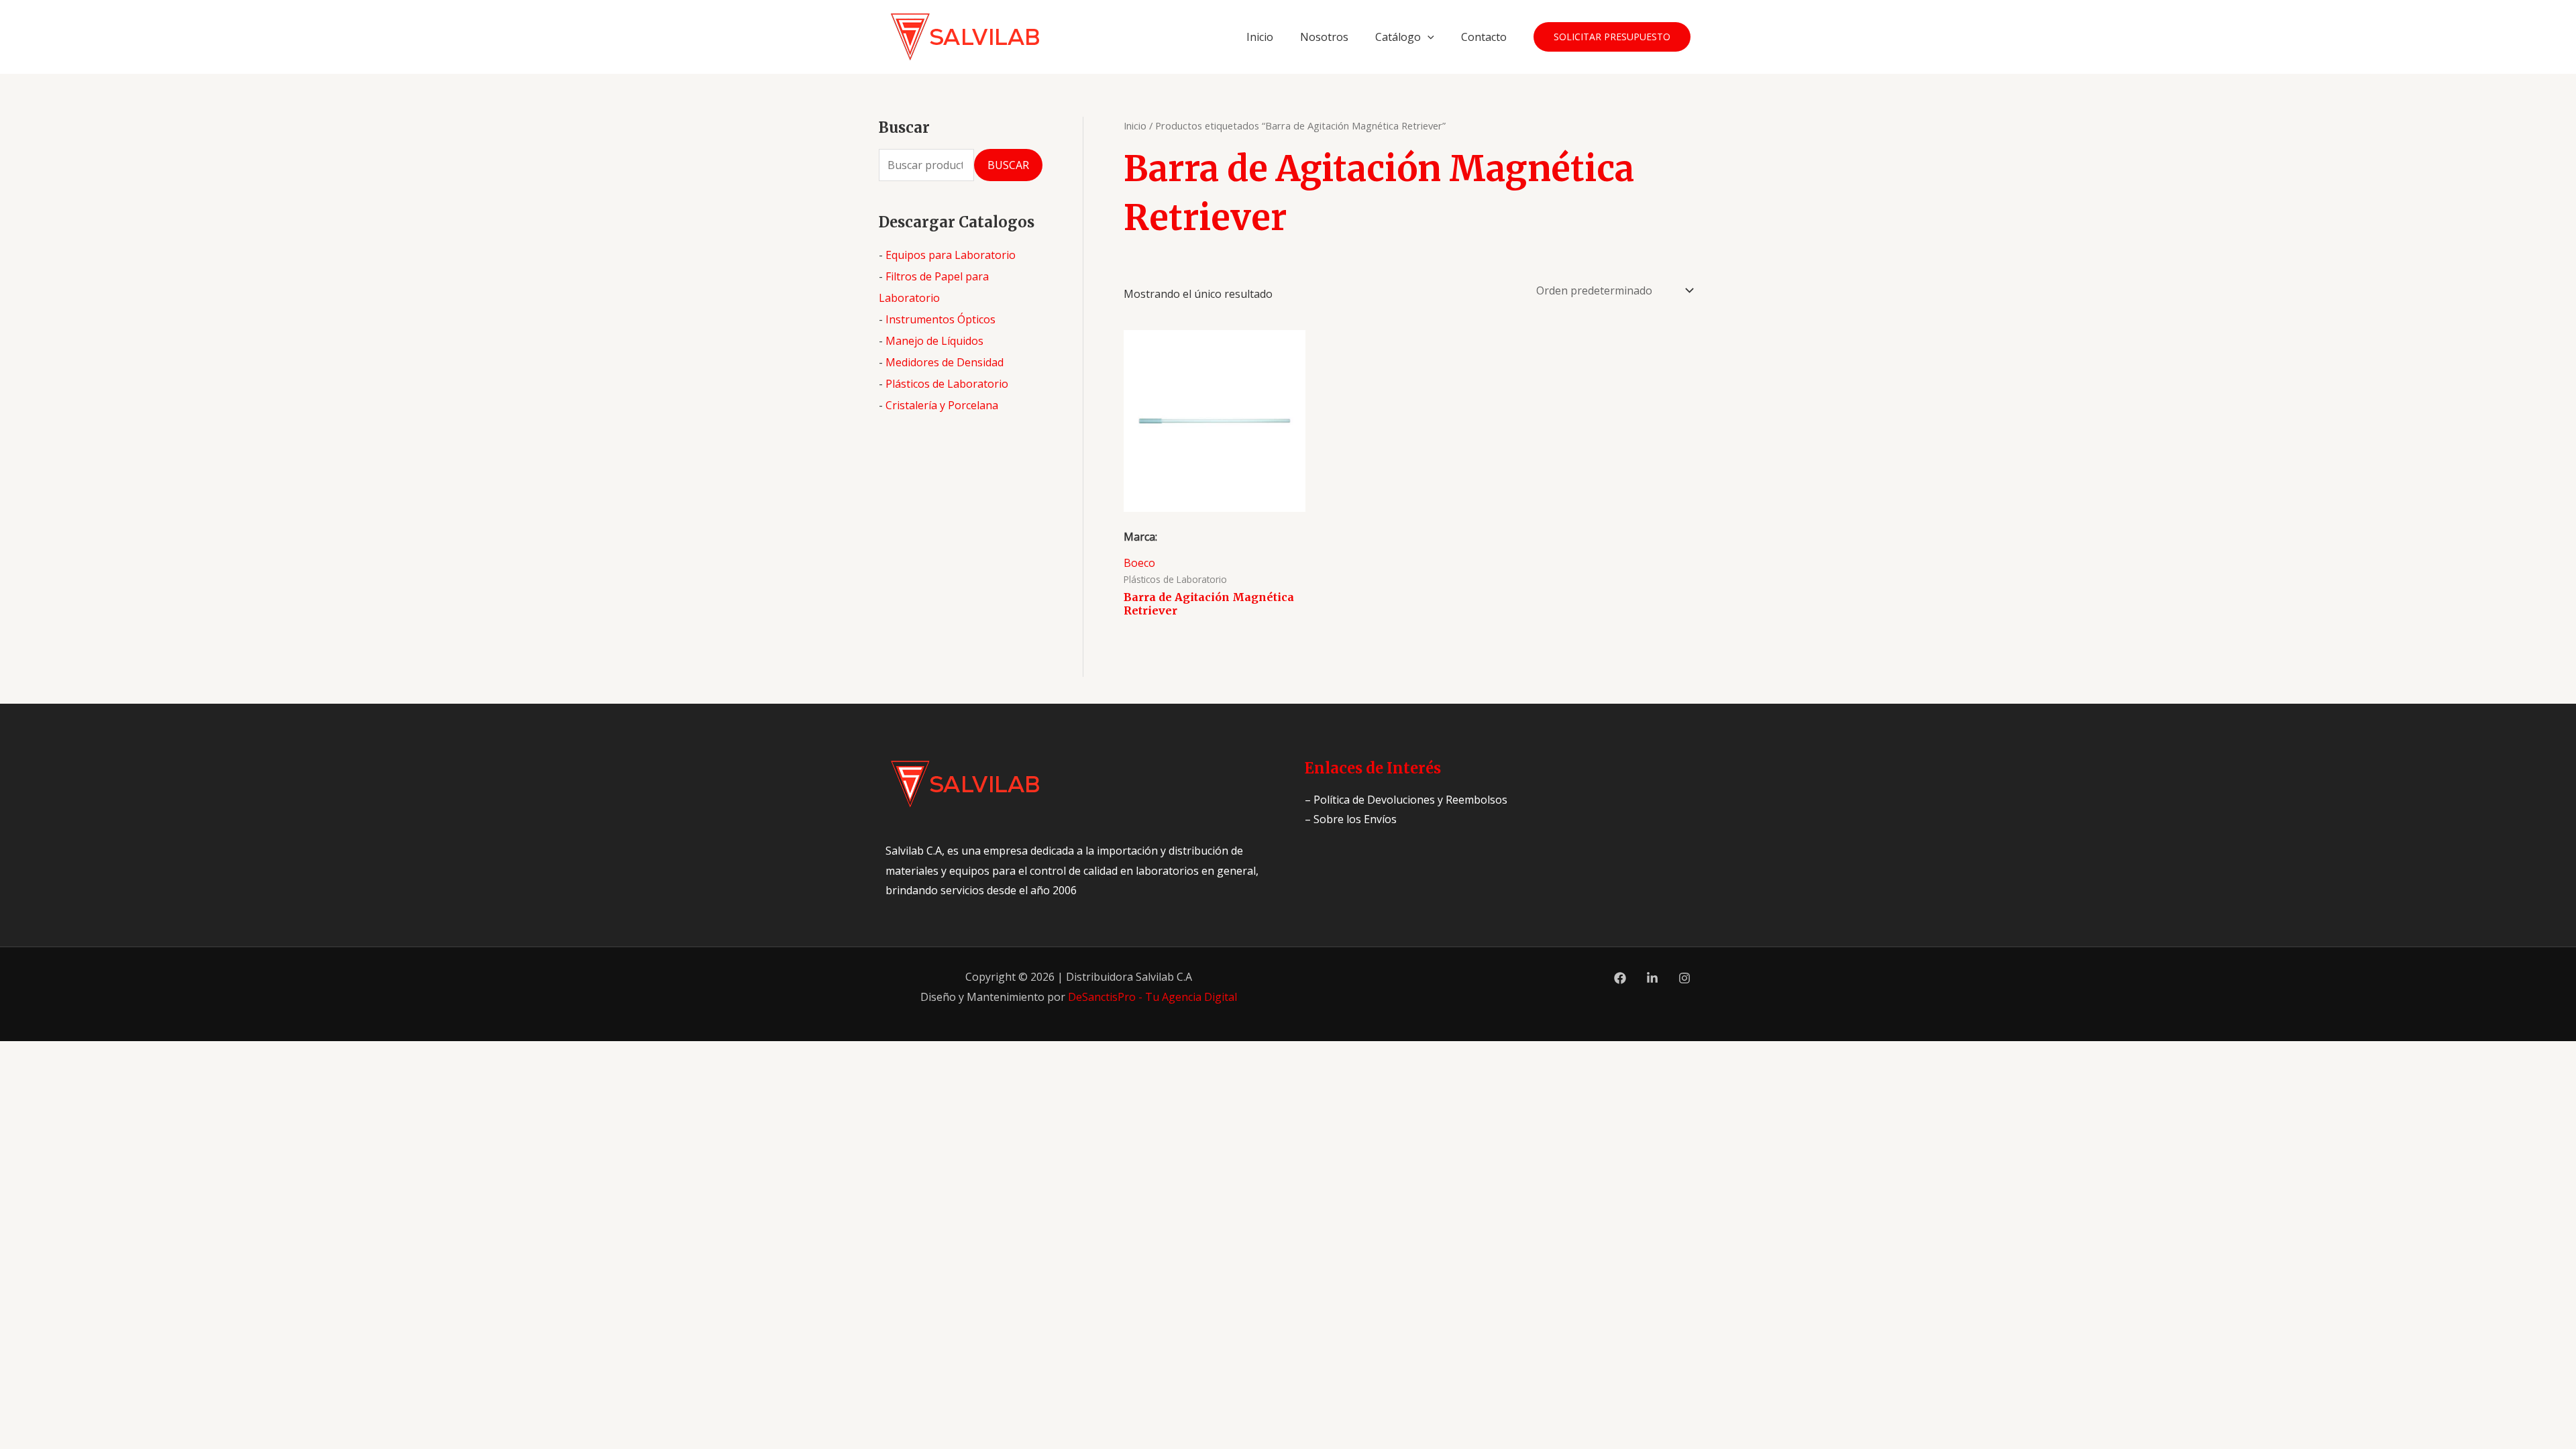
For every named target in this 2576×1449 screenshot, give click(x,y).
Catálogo (1398, 37)
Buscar (1008, 165)
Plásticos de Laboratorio (947, 384)
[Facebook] (1620, 978)
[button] (1428, 37)
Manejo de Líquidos (934, 341)
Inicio (1260, 37)
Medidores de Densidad (945, 362)
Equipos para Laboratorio (951, 255)
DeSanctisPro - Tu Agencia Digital (1152, 997)
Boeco (1139, 563)
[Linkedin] (1652, 978)
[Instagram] (1684, 978)
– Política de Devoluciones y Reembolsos (1406, 800)
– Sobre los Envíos (1351, 819)
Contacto (1484, 37)
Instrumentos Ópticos (941, 319)
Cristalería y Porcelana (942, 405)
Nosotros (1324, 37)
